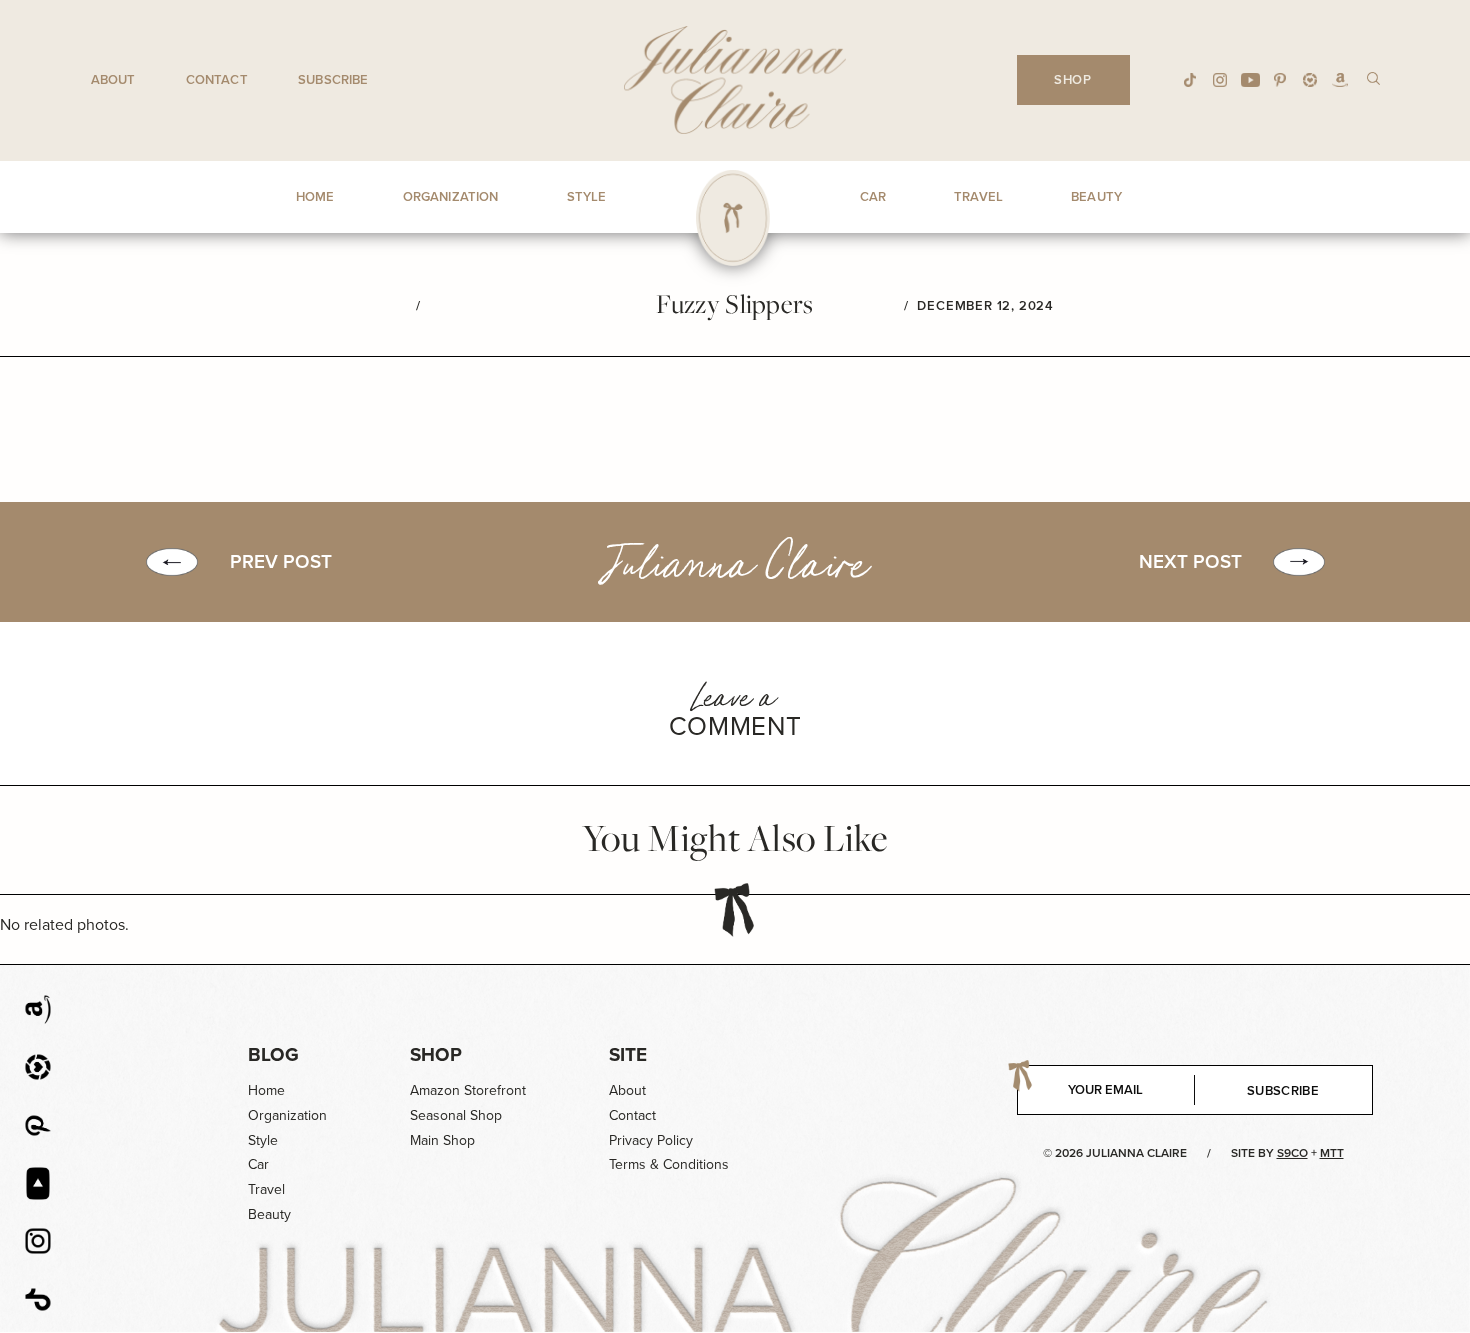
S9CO (1292, 1153)
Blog (273, 1054)
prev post (281, 562)
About (113, 79)
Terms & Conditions (669, 1164)
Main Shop (442, 1140)
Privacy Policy (651, 1140)
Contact (217, 79)
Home (266, 1090)
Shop (436, 1054)
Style (263, 1140)
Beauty (269, 1214)
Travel (266, 1189)
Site (628, 1054)
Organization (287, 1115)
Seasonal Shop (456, 1115)
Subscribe (333, 79)
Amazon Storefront (468, 1090)
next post (1190, 562)
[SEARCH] (1373, 77)
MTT (1332, 1153)
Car (258, 1164)
